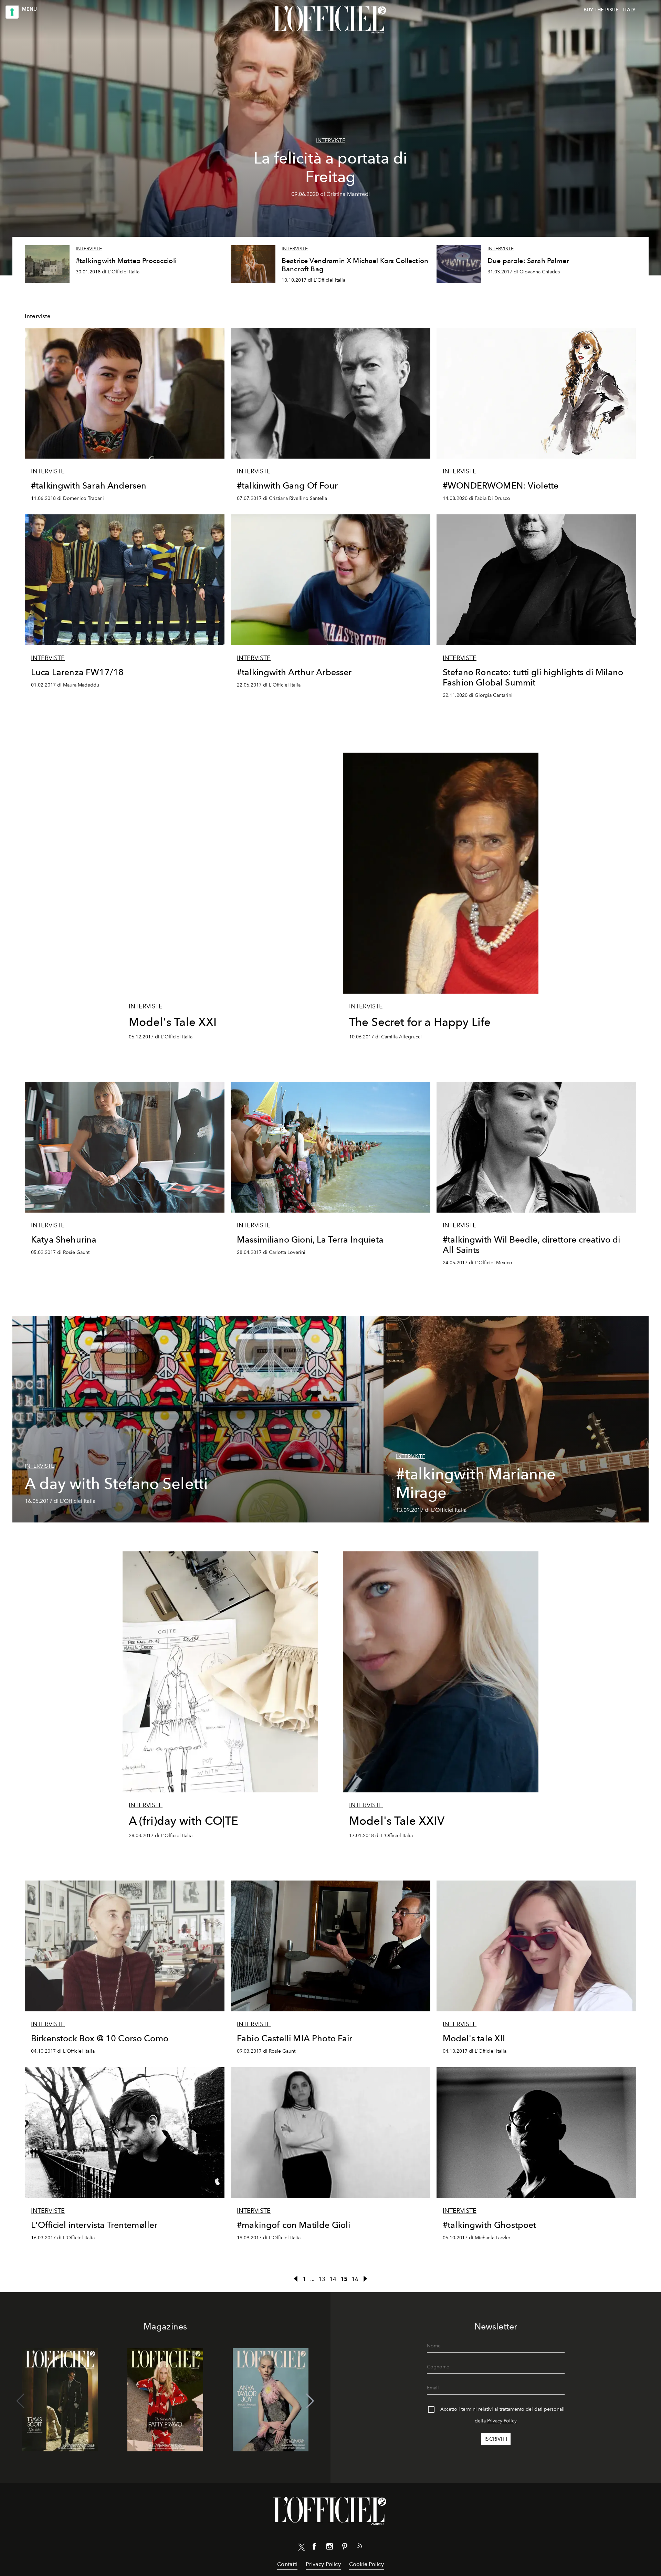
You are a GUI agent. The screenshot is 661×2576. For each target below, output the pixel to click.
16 (355, 2279)
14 (333, 2279)
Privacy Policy (502, 2421)
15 (344, 2279)
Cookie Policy (366, 2564)
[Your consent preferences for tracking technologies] (12, 12)
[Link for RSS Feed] (360, 2547)
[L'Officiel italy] (330, 20)
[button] (310, 2401)
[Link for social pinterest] (345, 2548)
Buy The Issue (601, 10)
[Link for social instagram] (329, 2548)
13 (322, 2279)
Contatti (287, 2564)
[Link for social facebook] (314, 2548)
